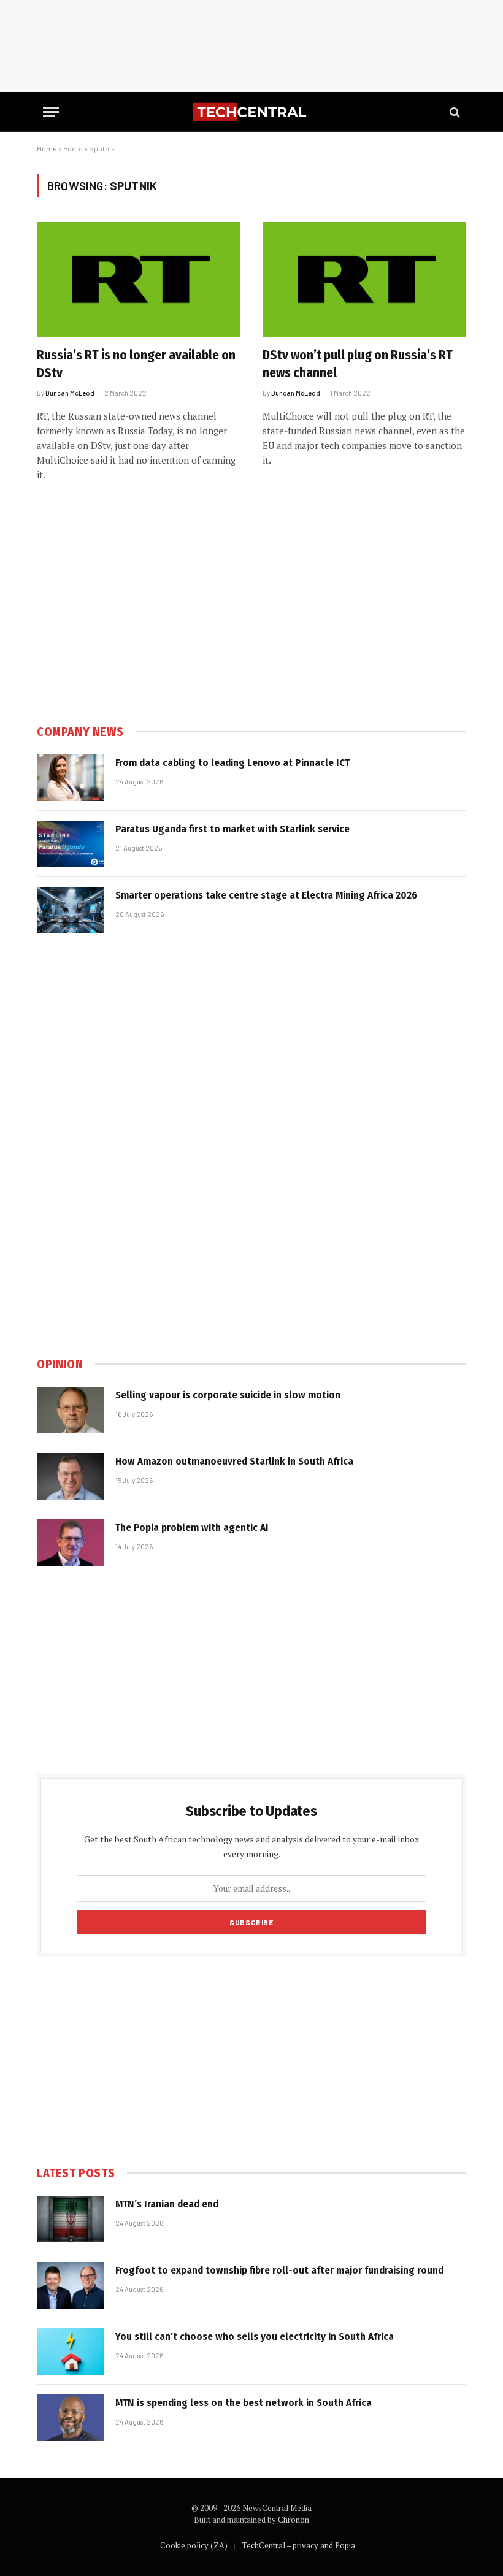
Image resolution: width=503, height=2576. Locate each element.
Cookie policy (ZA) (194, 2545)
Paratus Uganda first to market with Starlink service (232, 829)
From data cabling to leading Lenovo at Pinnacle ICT (232, 763)
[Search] (454, 112)
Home (47, 148)
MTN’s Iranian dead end (167, 2204)
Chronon (294, 2520)
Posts (73, 148)
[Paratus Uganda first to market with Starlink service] (71, 844)
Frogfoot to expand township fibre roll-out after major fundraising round (279, 2270)
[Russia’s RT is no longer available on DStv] (139, 279)
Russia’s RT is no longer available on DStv (136, 364)
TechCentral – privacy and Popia (298, 2545)
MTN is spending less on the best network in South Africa (244, 2403)
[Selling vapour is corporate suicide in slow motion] (71, 1410)
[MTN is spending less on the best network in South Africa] (71, 2418)
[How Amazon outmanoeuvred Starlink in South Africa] (71, 1476)
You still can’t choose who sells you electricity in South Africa (255, 2336)
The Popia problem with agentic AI (192, 1528)
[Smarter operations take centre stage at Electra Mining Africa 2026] (71, 910)
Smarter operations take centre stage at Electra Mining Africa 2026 (266, 895)
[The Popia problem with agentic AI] (71, 1543)
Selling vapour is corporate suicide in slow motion (228, 1395)
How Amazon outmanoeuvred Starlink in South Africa (234, 1461)
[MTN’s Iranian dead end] (71, 2219)
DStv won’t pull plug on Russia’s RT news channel (358, 364)
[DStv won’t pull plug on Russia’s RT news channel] (364, 279)
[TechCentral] (251, 112)
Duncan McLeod (70, 393)
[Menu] (51, 112)
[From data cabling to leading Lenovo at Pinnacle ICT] (71, 778)
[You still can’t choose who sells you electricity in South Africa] (71, 2352)
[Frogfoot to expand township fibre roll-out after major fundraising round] (71, 2285)
